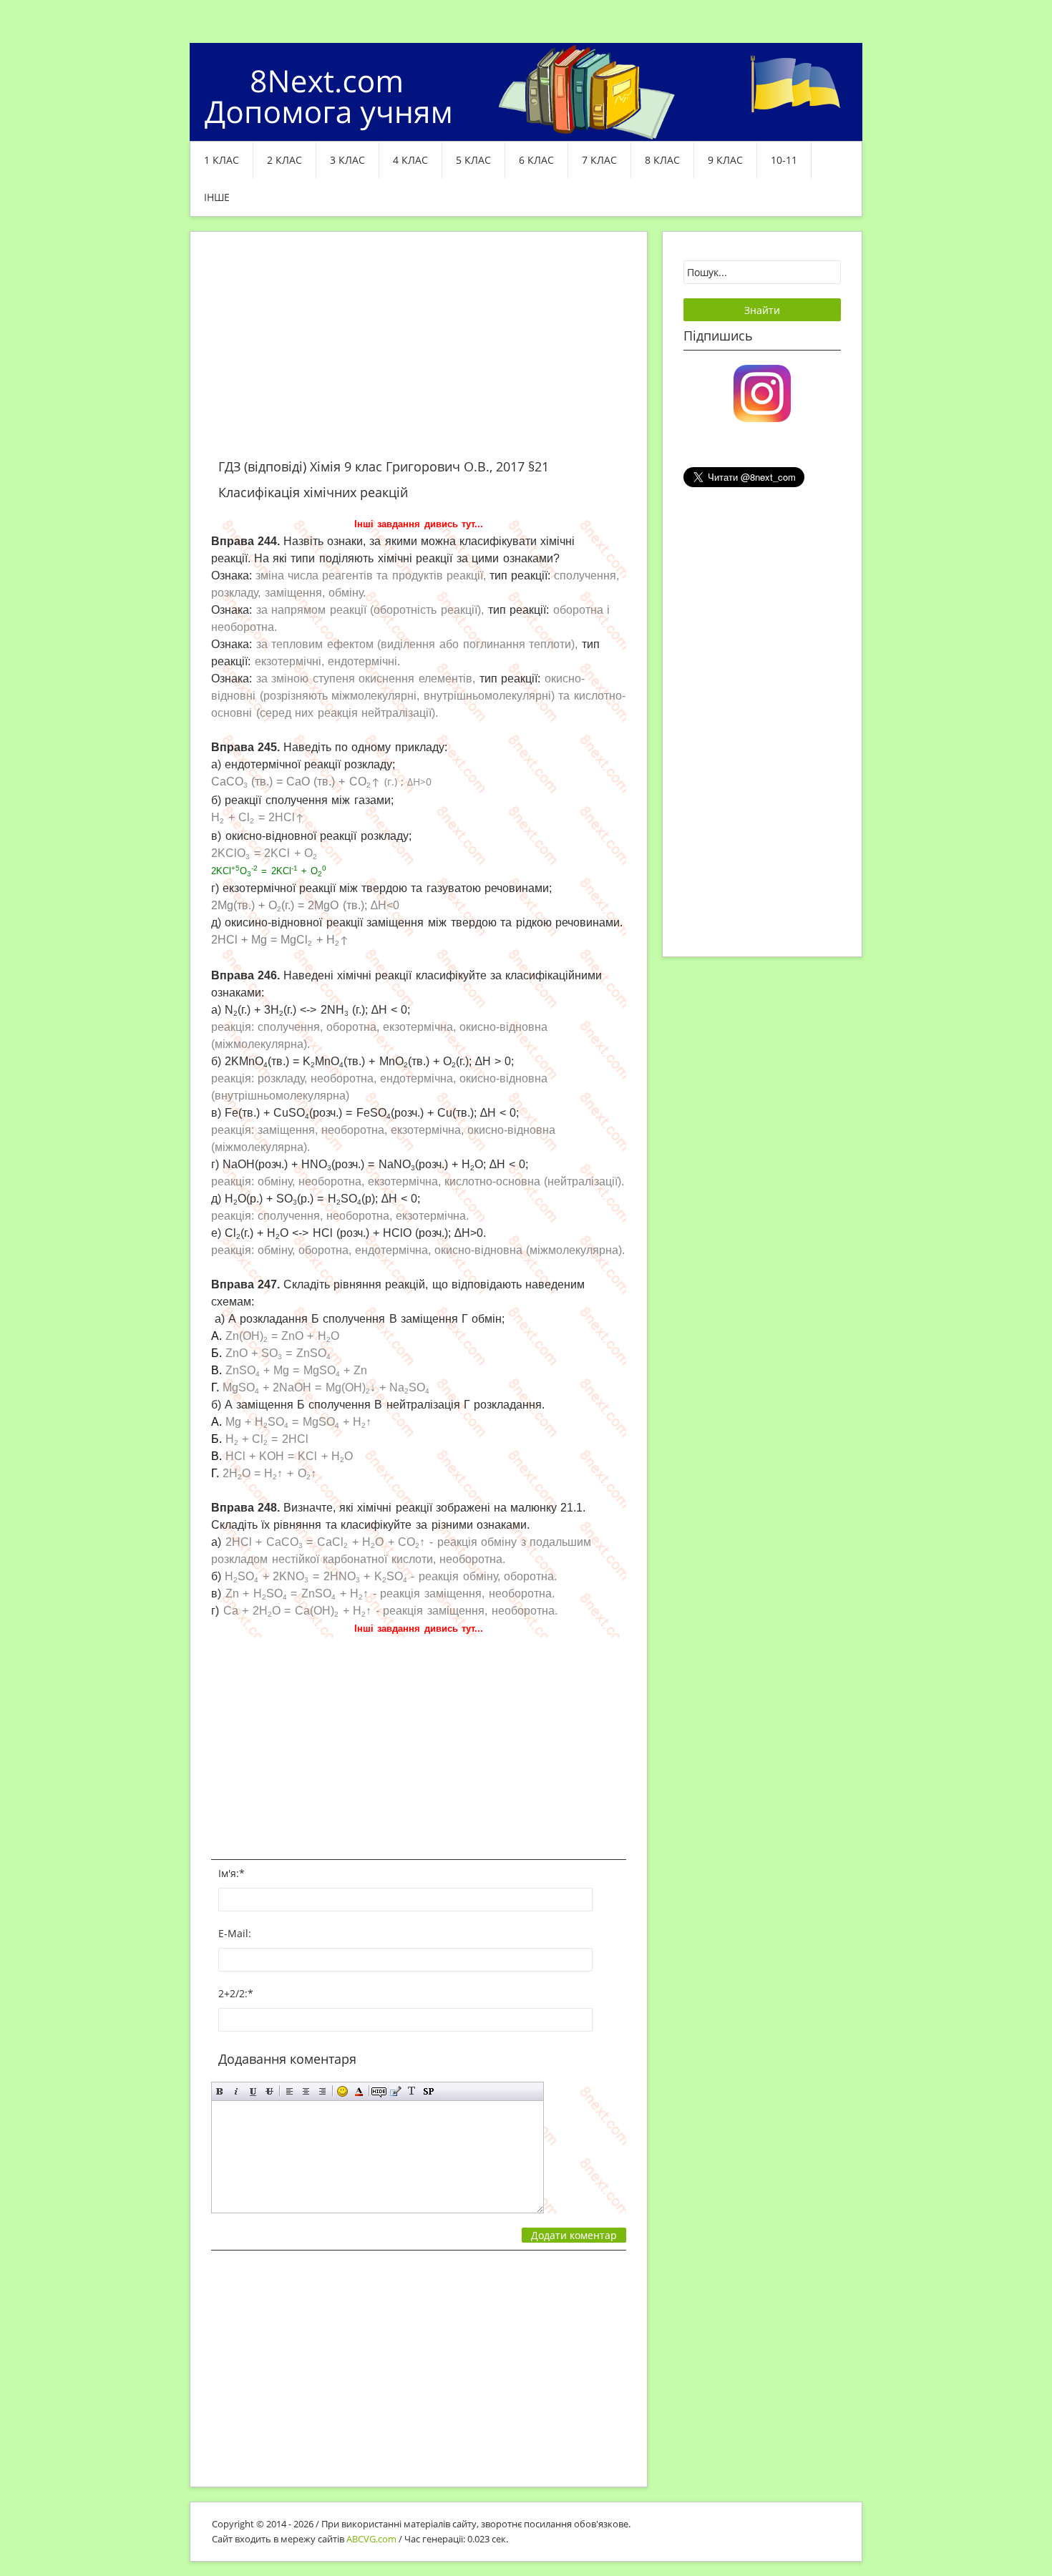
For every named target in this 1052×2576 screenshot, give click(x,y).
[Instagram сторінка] (762, 392)
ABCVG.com (371, 2539)
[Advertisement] (419, 353)
